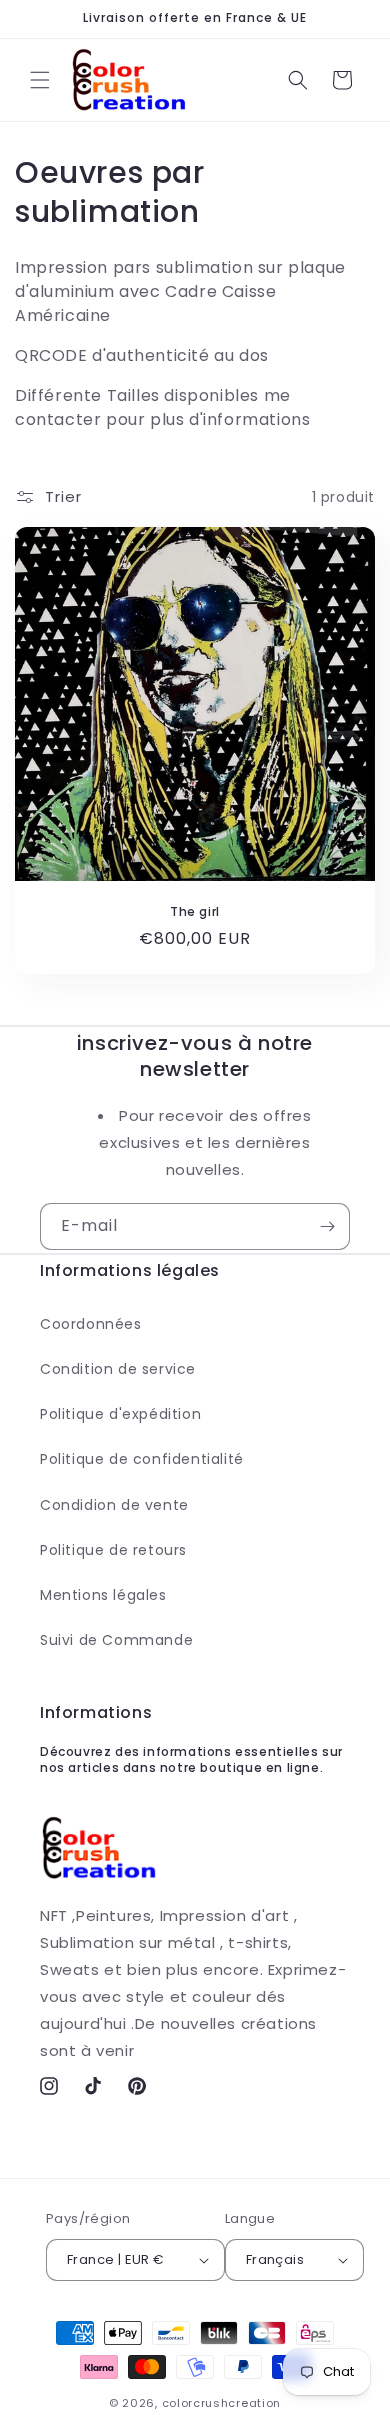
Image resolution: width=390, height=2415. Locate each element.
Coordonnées (91, 1324)
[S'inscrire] (327, 1226)
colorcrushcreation (222, 2403)
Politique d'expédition (120, 1414)
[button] (40, 80)
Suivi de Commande (116, 1640)
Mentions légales (103, 1595)
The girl (195, 912)
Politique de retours (113, 1550)
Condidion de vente (114, 1505)
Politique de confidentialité (142, 1459)
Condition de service (118, 1369)
